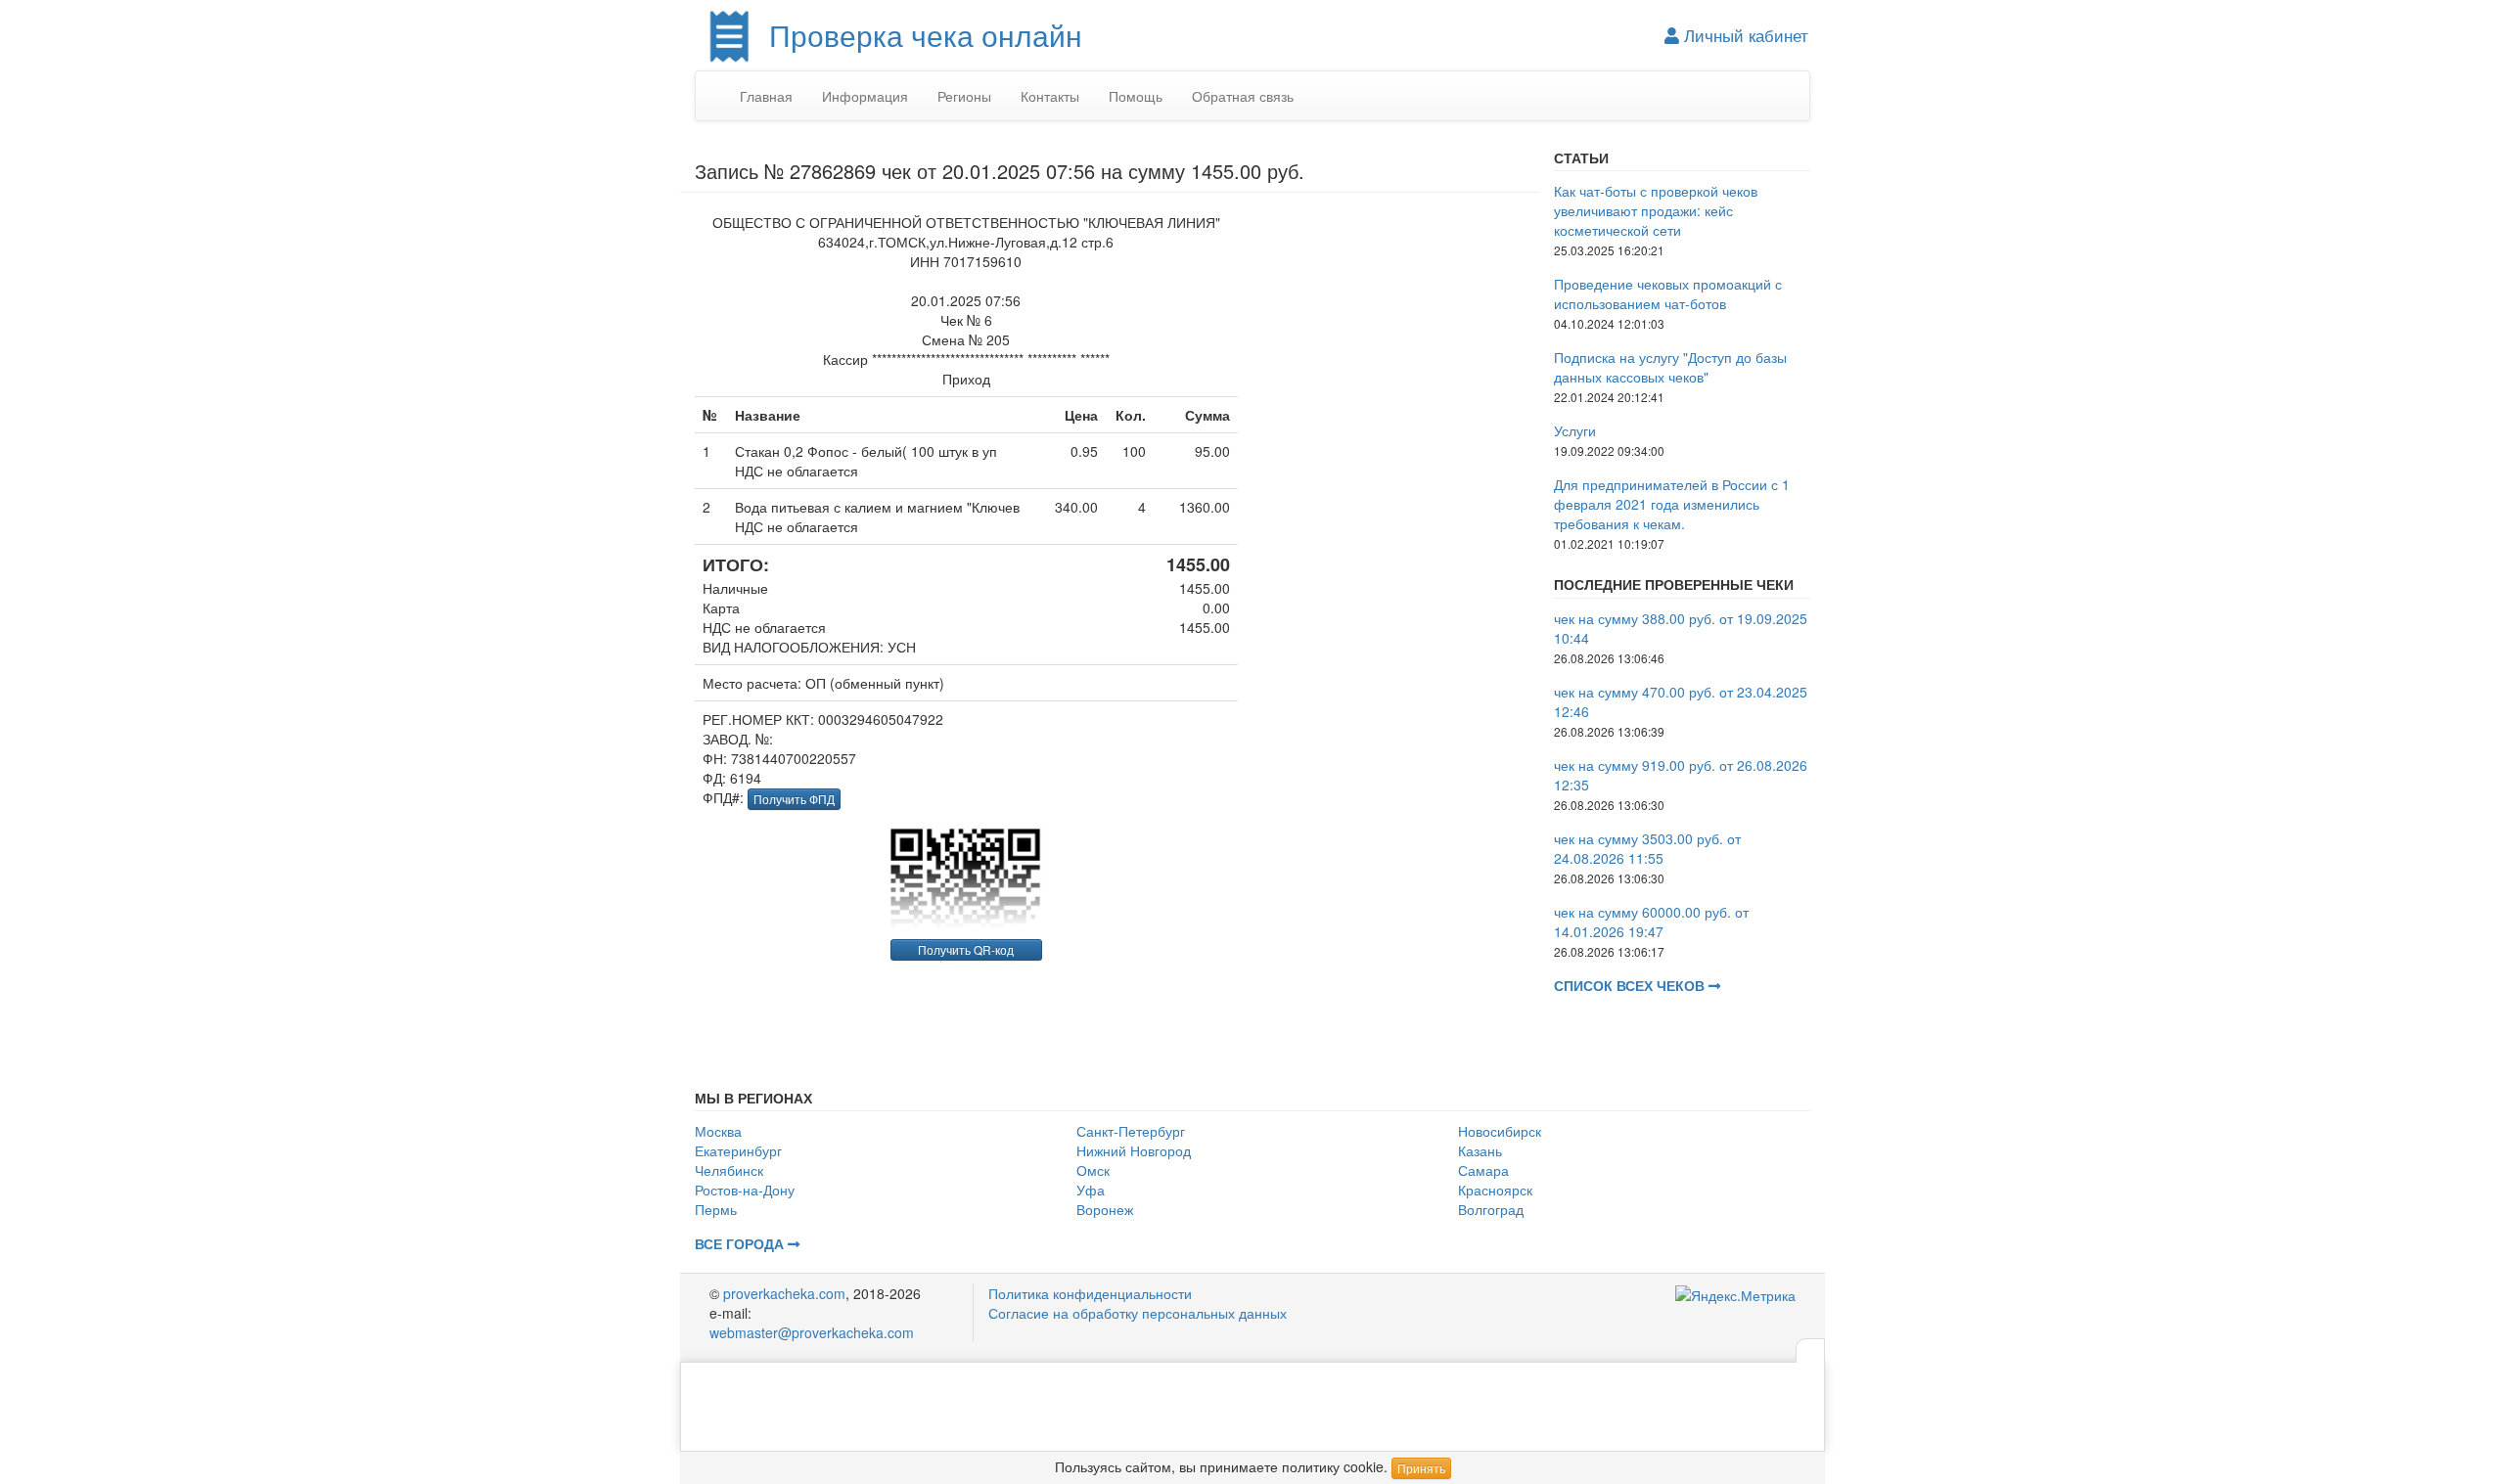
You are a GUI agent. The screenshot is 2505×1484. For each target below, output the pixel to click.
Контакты (1050, 96)
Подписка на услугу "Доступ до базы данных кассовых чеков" (1670, 367)
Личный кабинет (1744, 35)
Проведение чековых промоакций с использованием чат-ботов (1668, 293)
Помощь (1136, 96)
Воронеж (1105, 1209)
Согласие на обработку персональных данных (1138, 1313)
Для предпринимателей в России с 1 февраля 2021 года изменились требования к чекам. (1672, 504)
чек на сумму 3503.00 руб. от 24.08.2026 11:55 (1647, 848)
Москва (718, 1131)
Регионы (964, 96)
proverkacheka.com (784, 1293)
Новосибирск (1500, 1131)
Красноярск (1495, 1190)
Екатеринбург (738, 1150)
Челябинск (729, 1170)
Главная (766, 96)
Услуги (1575, 430)
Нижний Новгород (1134, 1150)
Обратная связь (1243, 96)
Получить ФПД (794, 799)
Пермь (716, 1209)
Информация (865, 96)
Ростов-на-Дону (745, 1190)
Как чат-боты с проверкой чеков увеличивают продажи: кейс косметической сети (1656, 210)
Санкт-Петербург (1131, 1131)
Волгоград (1491, 1209)
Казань (1480, 1150)
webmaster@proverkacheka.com (812, 1332)
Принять (1421, 1468)
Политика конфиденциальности (1090, 1293)
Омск (1093, 1170)
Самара (1483, 1170)
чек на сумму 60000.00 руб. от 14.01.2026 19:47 (1651, 922)
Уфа (1091, 1190)
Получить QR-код (966, 949)
